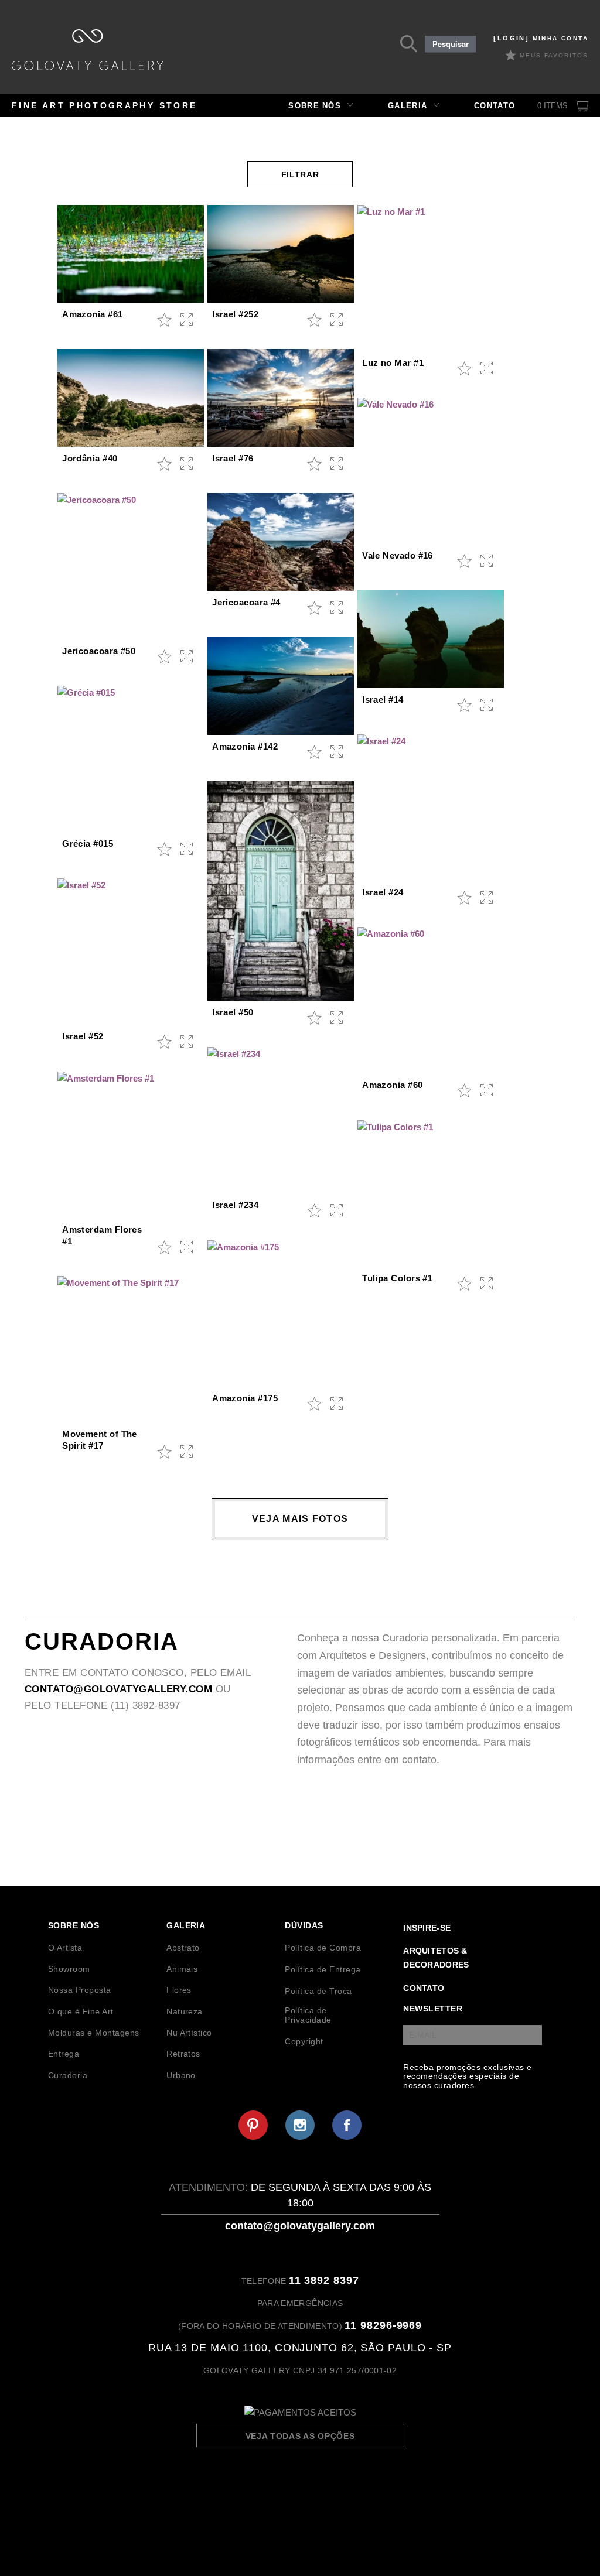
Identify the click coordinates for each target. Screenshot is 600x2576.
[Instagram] (300, 2125)
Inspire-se (427, 1928)
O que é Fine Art (81, 2011)
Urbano (181, 2075)
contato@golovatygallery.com (118, 1689)
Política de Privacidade (308, 2015)
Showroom (69, 1969)
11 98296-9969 (383, 2325)
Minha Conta (541, 38)
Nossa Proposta (80, 1990)
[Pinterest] (253, 2125)
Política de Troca (318, 1991)
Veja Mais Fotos (300, 1519)
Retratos (183, 2054)
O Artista (65, 1948)
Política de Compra (323, 1948)
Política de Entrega (323, 1969)
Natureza (185, 2011)
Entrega (64, 2054)
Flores (179, 1990)
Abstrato (183, 1948)
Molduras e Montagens (94, 2033)
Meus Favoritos (554, 55)
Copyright (304, 2041)
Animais (182, 1969)
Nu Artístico (189, 2033)
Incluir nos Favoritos (164, 320)
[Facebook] (347, 2125)
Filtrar (300, 175)
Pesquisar (451, 44)
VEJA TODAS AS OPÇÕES (300, 2436)
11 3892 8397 (324, 2280)
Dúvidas (304, 1925)
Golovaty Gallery (87, 50)
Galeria (408, 106)
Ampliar (188, 320)
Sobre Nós (315, 106)
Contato (495, 106)
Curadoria (68, 2075)
